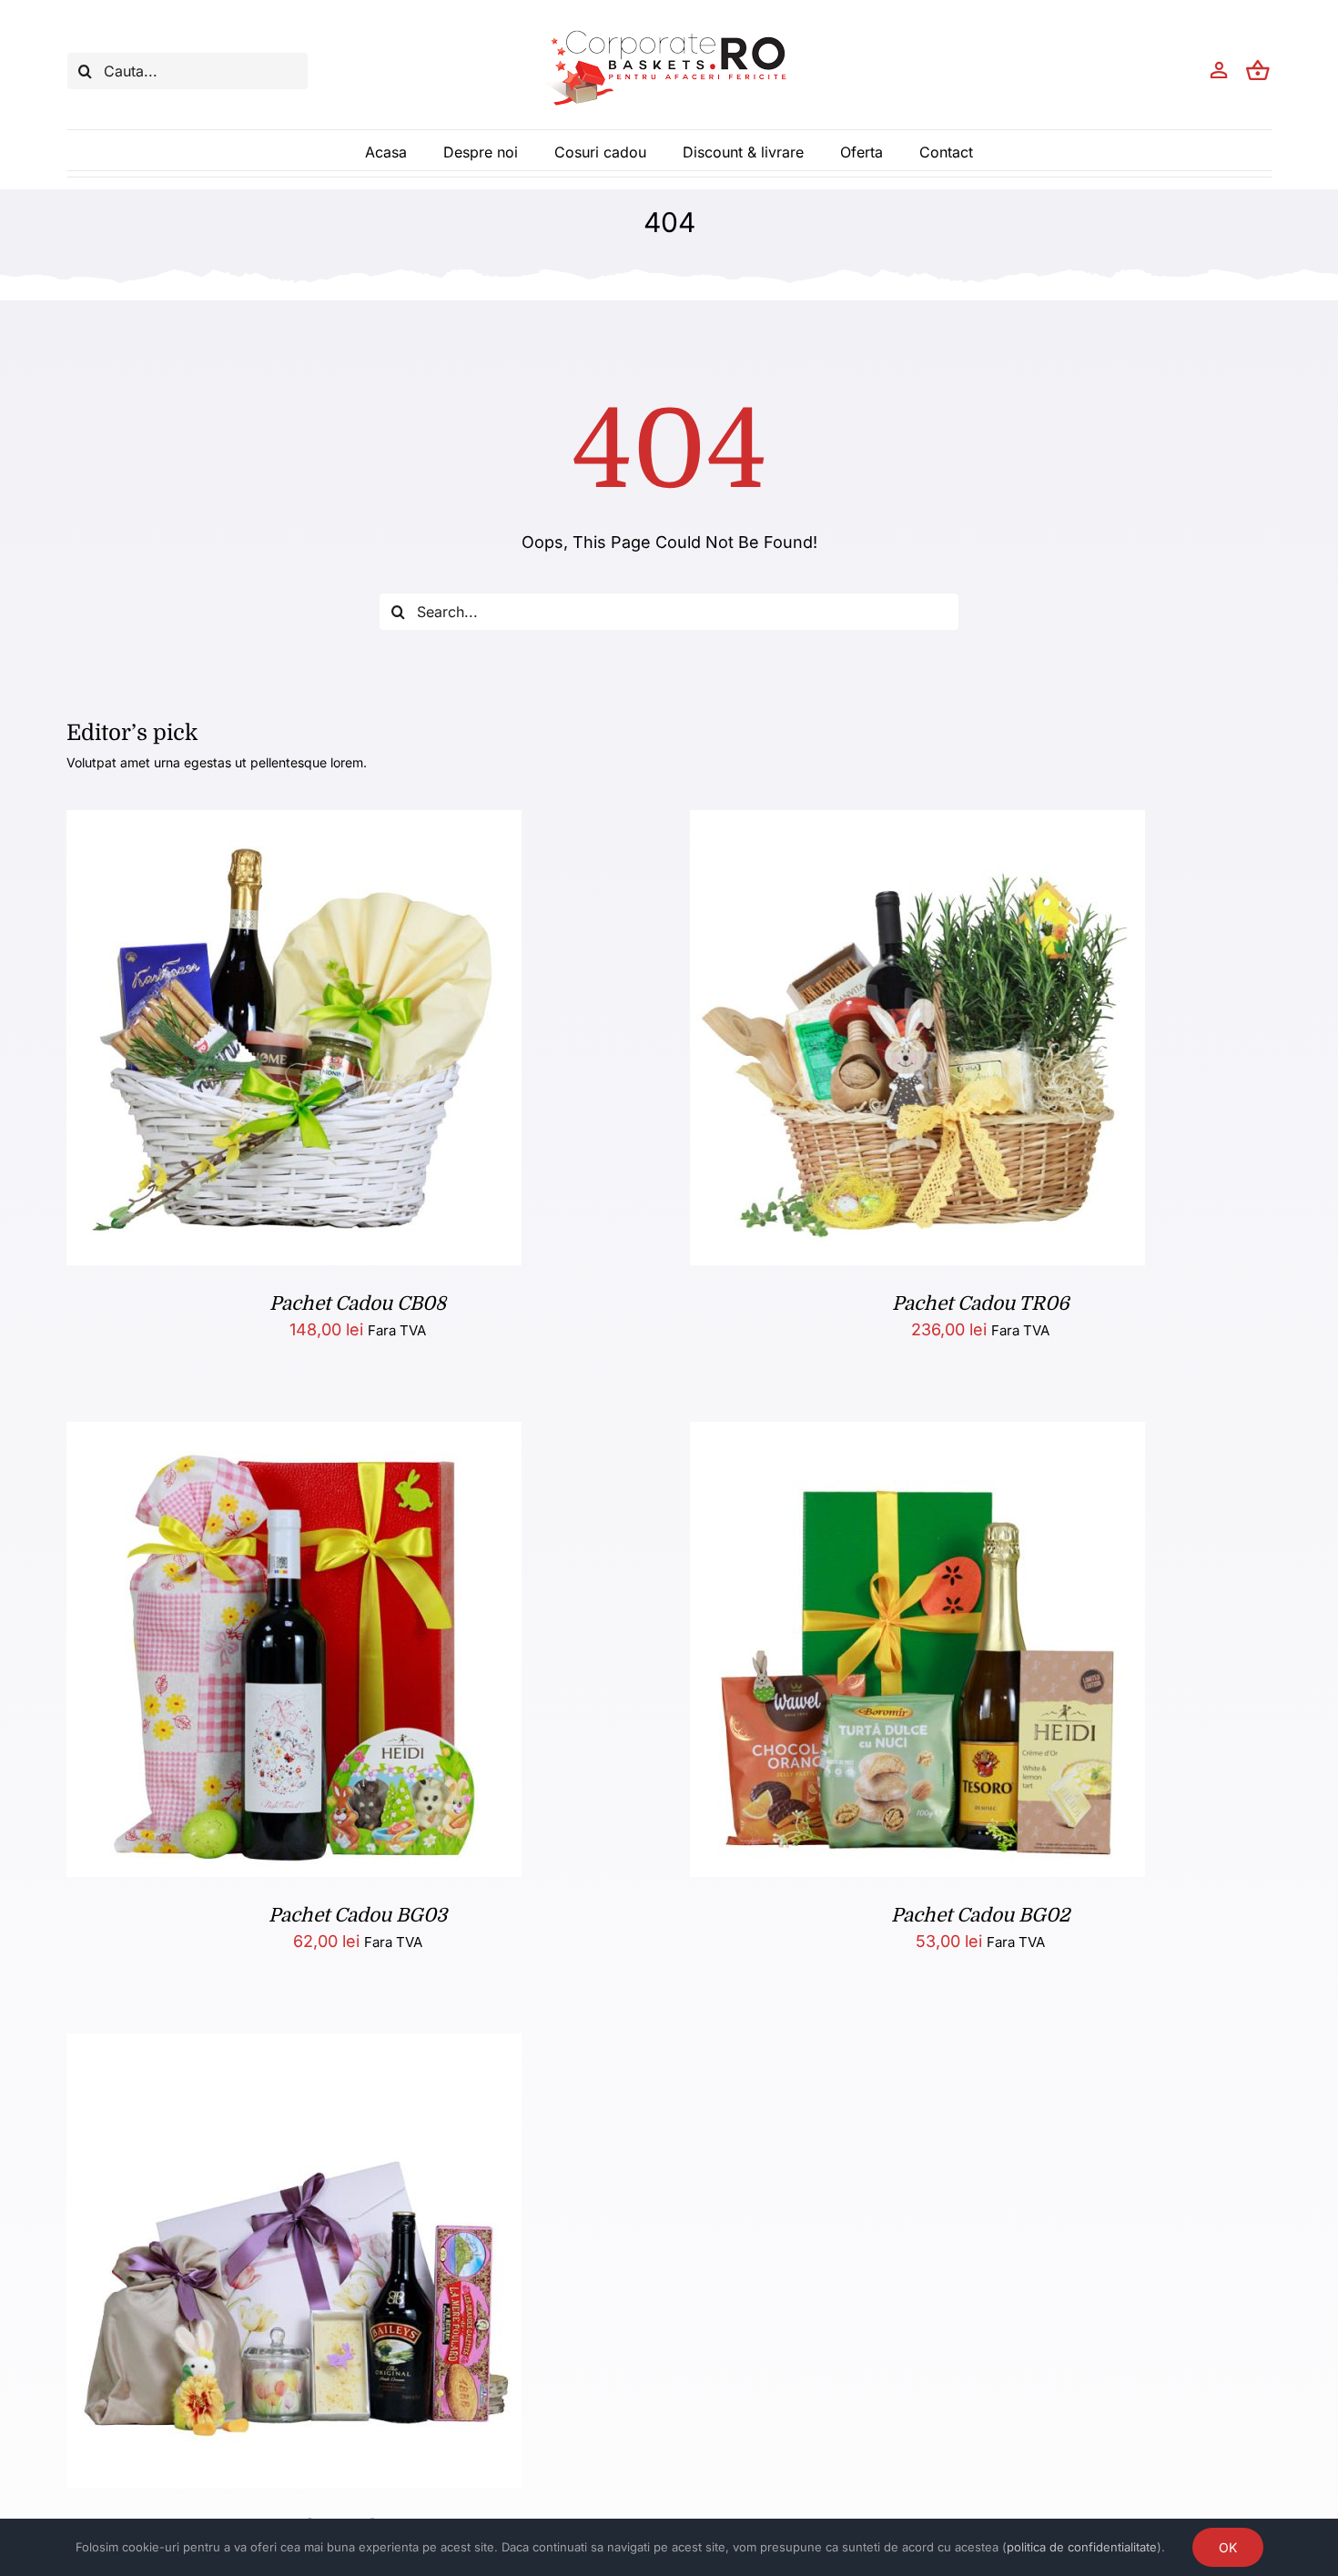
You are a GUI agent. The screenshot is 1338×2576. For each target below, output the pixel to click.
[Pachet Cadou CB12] (294, 2048)
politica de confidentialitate (1082, 2547)
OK (1228, 2547)
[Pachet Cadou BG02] (917, 1436)
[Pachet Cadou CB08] (294, 824)
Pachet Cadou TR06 (981, 1303)
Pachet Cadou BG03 (358, 1915)
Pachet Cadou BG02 (980, 1915)
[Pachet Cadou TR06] (917, 824)
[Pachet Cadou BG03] (294, 1436)
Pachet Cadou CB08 (358, 1303)
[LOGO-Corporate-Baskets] (669, 30)
